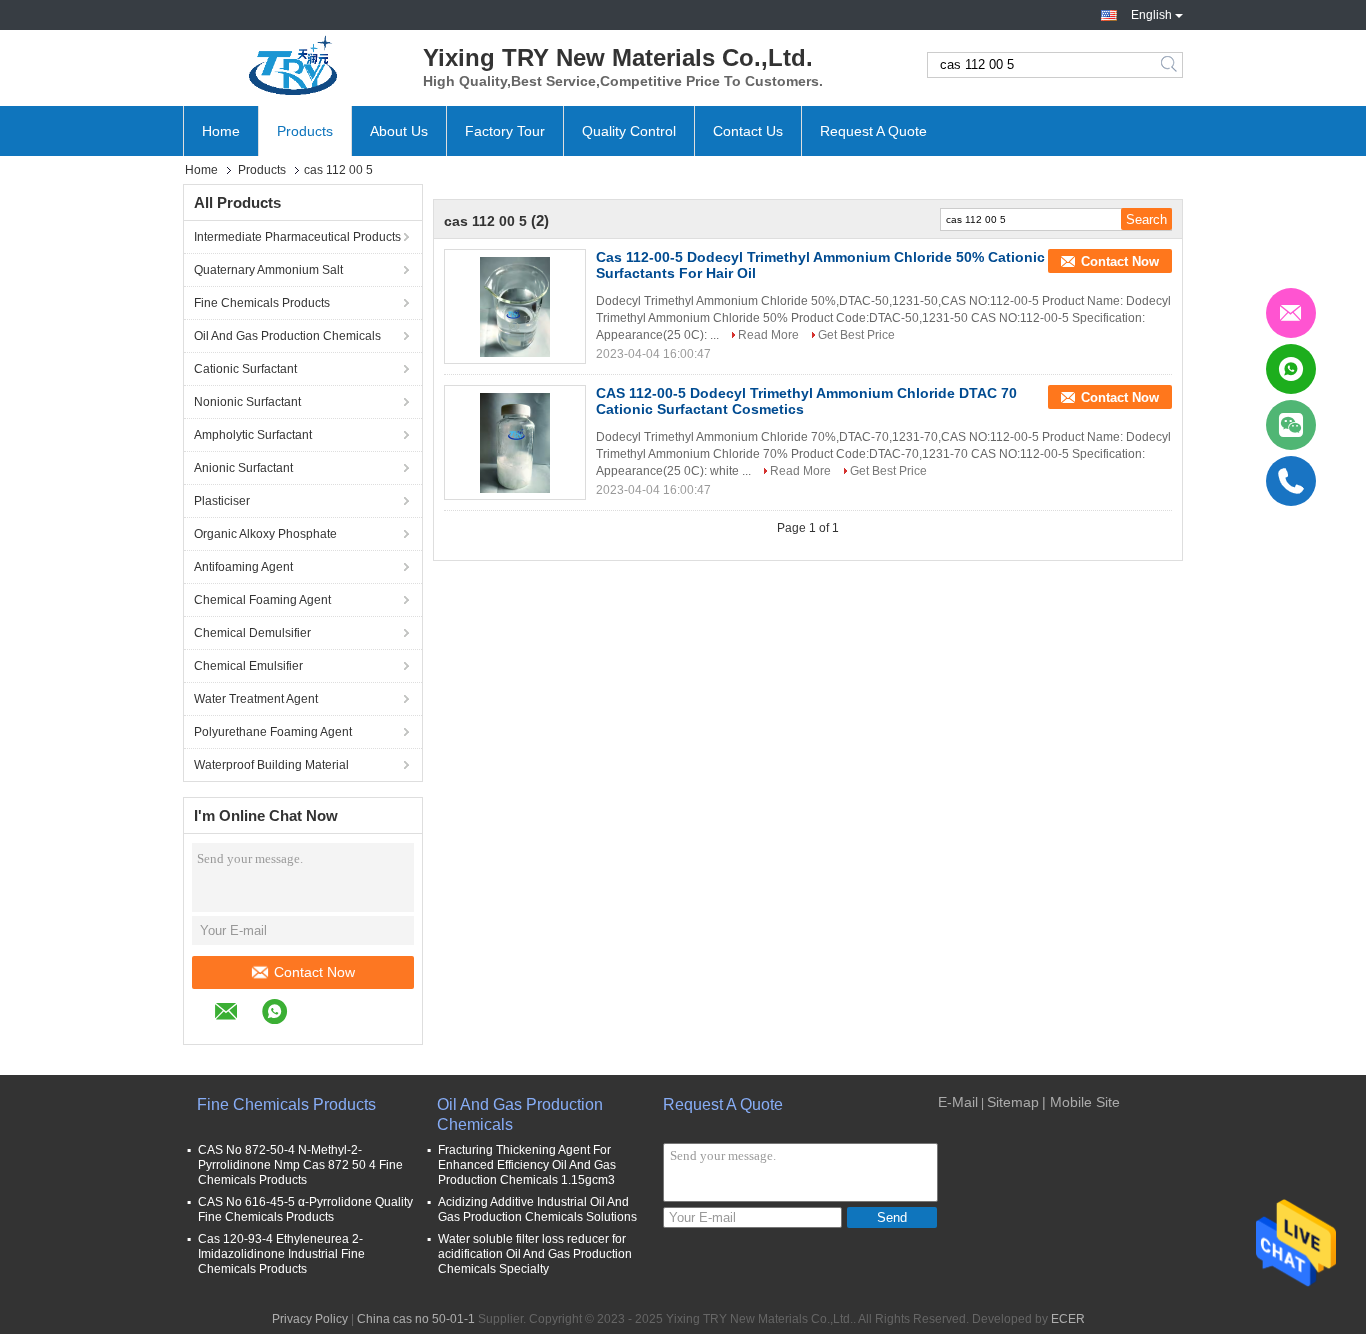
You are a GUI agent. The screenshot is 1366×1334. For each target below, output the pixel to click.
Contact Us (748, 131)
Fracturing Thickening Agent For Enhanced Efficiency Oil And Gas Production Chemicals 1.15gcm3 (527, 1165)
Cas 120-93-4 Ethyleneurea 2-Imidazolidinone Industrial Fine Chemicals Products (281, 1254)
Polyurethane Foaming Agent (273, 732)
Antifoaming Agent (243, 567)
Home (221, 131)
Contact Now (314, 972)
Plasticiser (222, 501)
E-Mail (958, 1102)
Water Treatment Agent (256, 699)
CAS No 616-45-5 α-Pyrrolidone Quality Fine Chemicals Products (305, 1209)
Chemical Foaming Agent (262, 600)
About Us (399, 131)
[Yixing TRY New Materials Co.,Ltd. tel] (343, 1014)
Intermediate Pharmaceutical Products (297, 237)
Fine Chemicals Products (262, 303)
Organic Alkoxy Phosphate (265, 534)
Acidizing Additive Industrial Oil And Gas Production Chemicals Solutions (537, 1209)
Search (1170, 65)
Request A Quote (873, 131)
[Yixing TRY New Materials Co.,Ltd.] (293, 65)
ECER (1068, 1319)
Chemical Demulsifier (252, 633)
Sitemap (1013, 1102)
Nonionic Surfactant (247, 402)
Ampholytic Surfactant (253, 435)
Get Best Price (856, 335)
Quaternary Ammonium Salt (268, 270)
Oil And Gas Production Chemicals (287, 336)
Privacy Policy (310, 1319)
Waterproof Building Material (271, 765)
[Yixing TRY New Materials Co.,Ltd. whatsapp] (284, 1014)
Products (305, 131)
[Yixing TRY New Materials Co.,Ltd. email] (236, 1014)
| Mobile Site (1081, 1102)
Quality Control (629, 131)
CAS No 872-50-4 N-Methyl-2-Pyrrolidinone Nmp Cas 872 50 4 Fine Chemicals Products (300, 1165)
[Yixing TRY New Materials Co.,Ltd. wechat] (320, 1014)
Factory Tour (505, 131)
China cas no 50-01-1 (416, 1319)
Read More (768, 335)
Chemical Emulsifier (248, 666)
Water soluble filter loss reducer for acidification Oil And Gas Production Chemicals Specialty (535, 1254)
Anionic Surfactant (243, 468)
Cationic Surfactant (245, 369)
